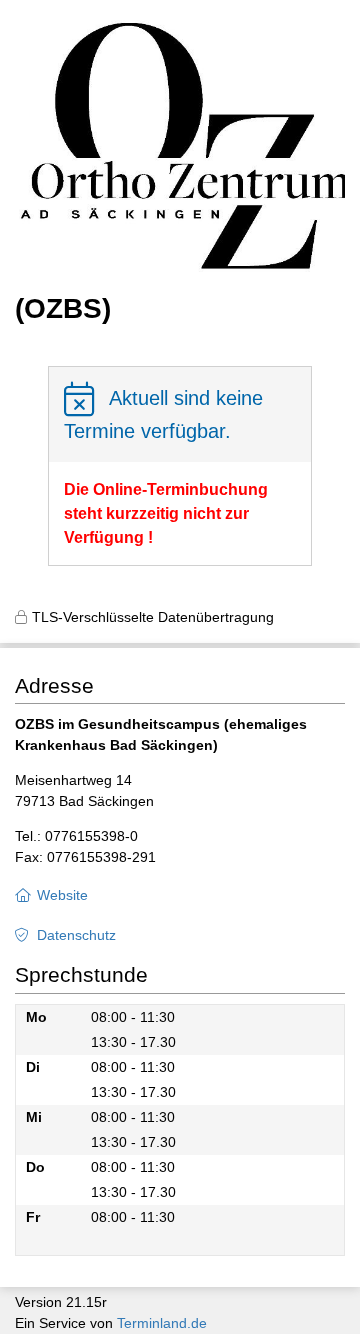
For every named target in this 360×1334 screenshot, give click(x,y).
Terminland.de (162, 1323)
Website (62, 895)
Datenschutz (76, 935)
